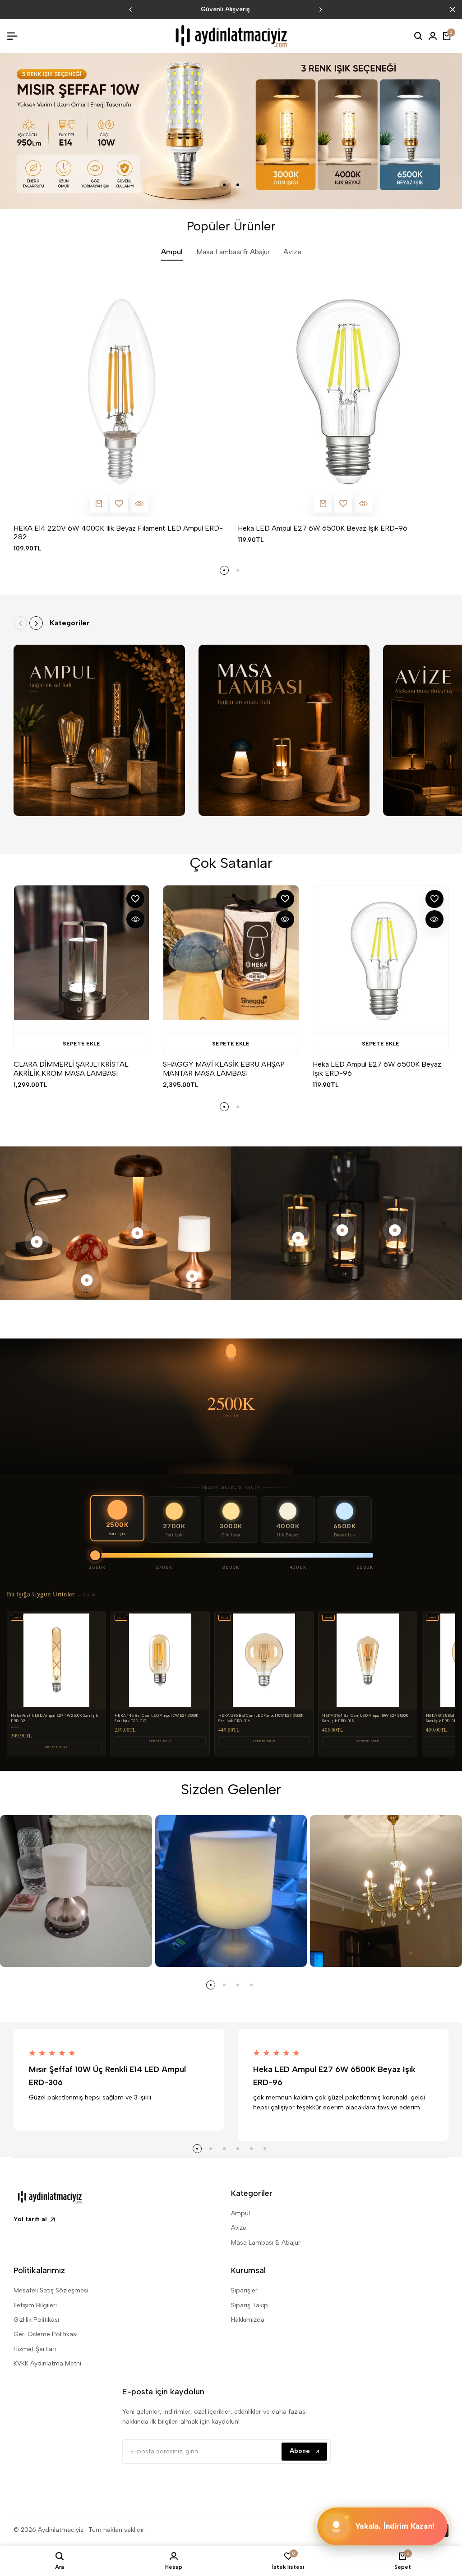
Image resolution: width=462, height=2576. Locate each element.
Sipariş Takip (249, 2305)
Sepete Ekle (56, 1747)
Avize (239, 2228)
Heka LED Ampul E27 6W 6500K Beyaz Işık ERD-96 (323, 528)
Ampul (240, 2213)
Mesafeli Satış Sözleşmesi (51, 2290)
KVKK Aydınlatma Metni (47, 2363)
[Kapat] (451, 9)
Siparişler (244, 2290)
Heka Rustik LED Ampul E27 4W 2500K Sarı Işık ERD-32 (54, 1718)
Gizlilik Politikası (36, 2320)
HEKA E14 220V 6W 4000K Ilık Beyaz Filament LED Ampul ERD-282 (118, 532)
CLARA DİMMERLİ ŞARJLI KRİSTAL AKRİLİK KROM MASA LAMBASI (71, 1068)
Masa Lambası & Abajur (266, 2243)
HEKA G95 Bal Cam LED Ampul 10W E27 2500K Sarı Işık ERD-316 (261, 1718)
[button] (119, 504)
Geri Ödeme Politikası (46, 2334)
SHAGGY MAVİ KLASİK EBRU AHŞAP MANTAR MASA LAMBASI (224, 1068)
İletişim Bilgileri (35, 2305)
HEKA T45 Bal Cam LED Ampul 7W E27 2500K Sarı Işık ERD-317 (157, 1718)
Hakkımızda (248, 2320)
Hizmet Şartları (35, 2349)
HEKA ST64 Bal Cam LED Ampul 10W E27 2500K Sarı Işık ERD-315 (365, 1718)
